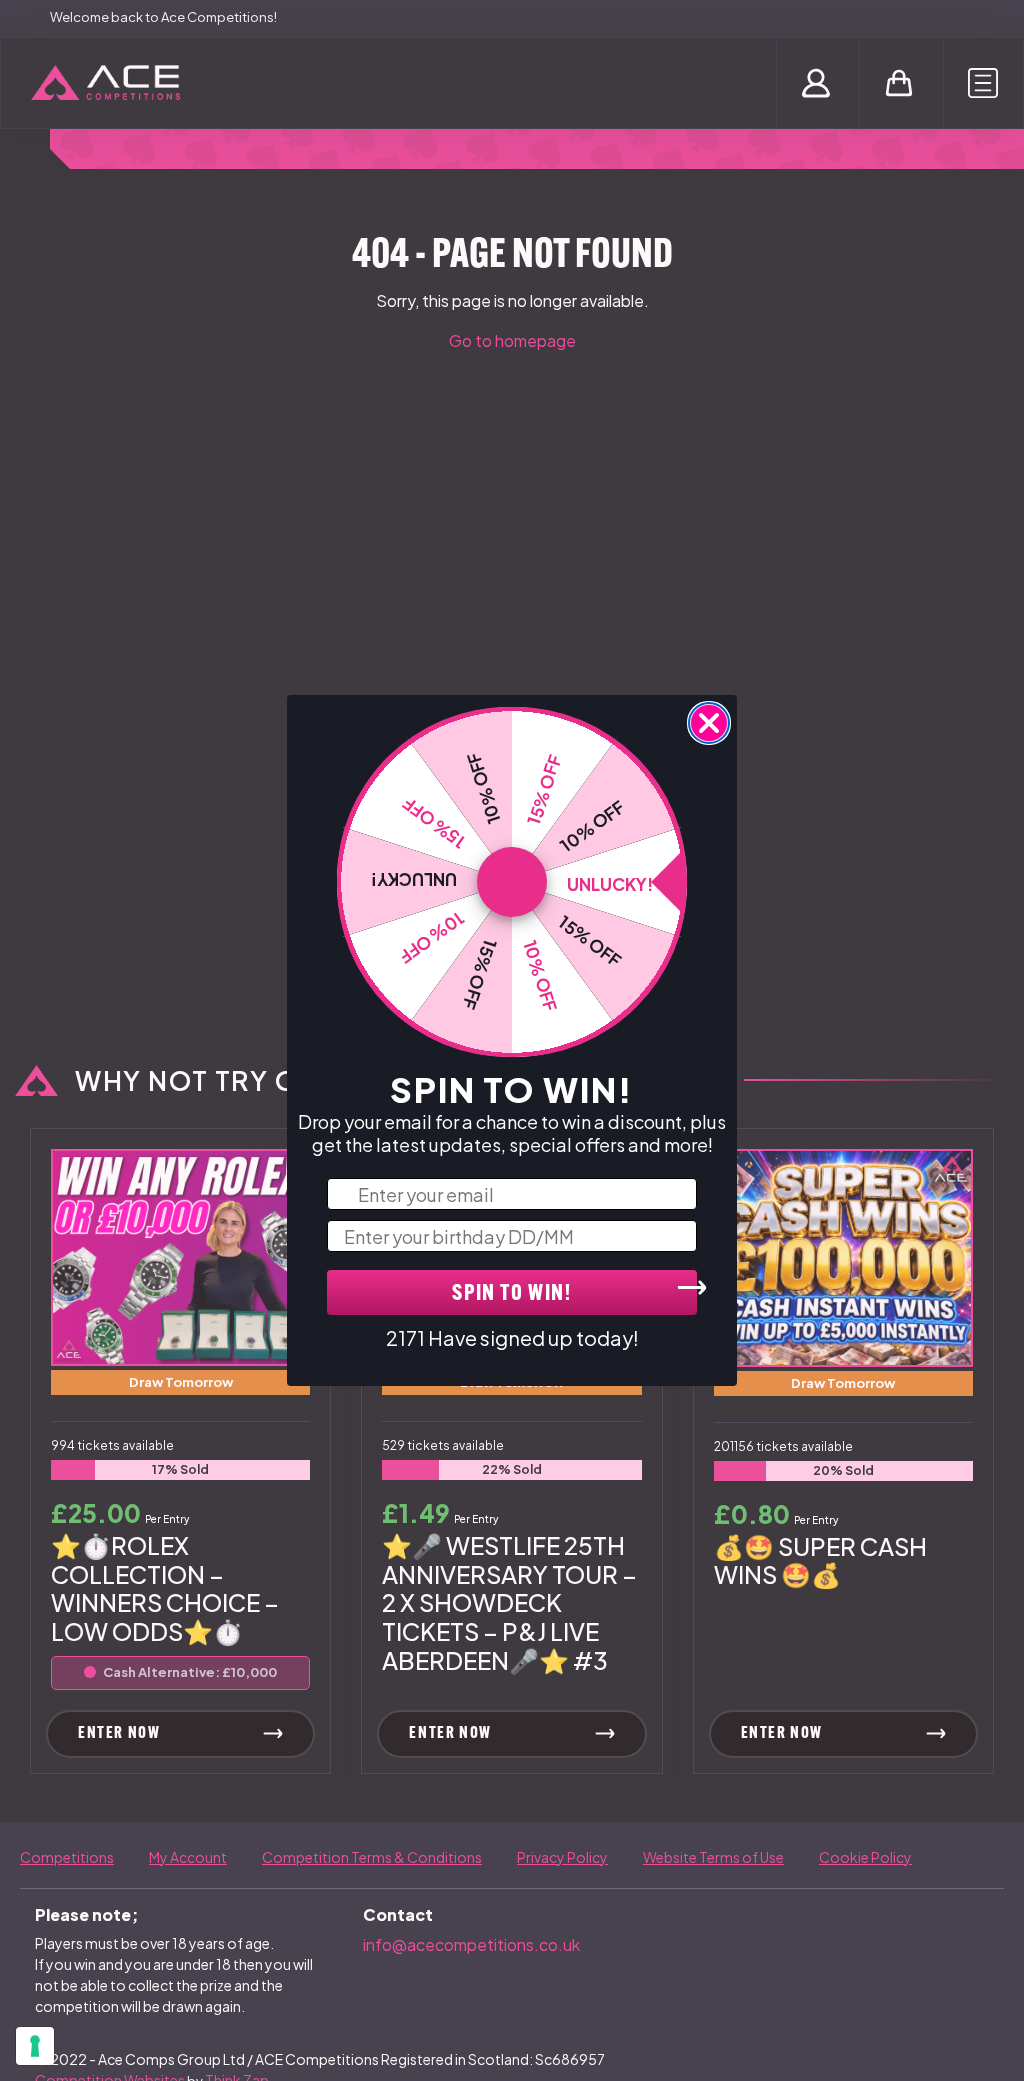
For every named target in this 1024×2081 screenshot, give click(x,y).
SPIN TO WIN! (511, 1294)
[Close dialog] (709, 723)
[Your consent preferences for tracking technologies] (35, 2046)
